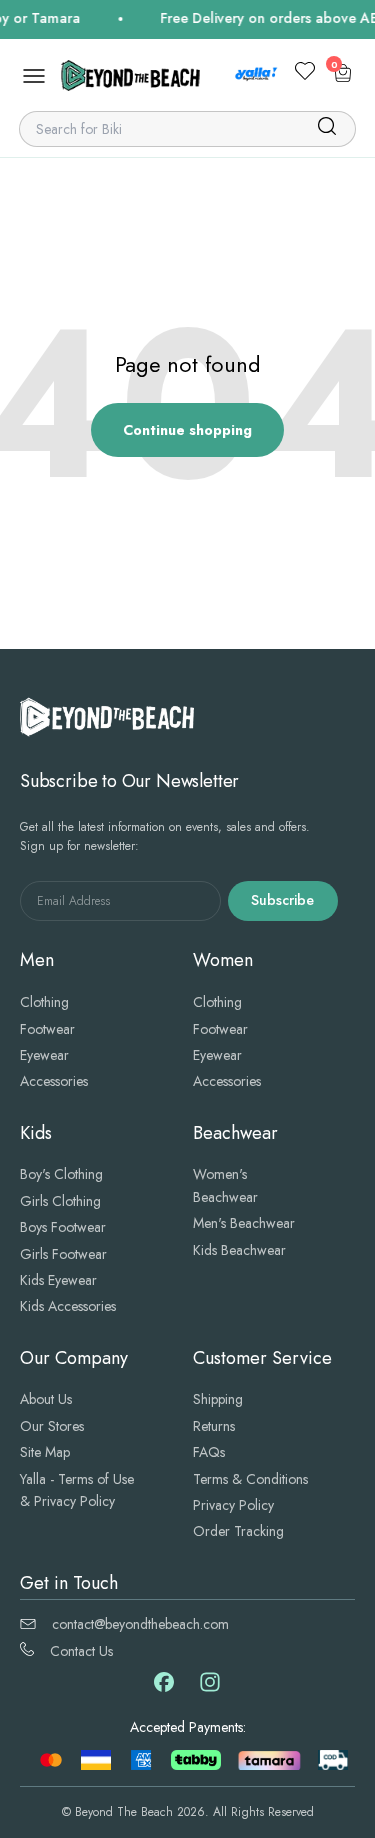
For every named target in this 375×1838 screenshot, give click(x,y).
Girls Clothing (60, 1201)
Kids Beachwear (239, 1250)
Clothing (44, 1002)
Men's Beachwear (244, 1223)
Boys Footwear (63, 1227)
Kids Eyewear (58, 1280)
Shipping (218, 1399)
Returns (214, 1426)
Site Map (45, 1452)
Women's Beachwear (225, 1185)
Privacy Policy (233, 1505)
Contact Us (81, 1651)
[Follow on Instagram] (210, 1689)
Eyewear (44, 1055)
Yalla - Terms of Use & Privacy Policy (77, 1490)
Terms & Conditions (250, 1479)
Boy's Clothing (61, 1174)
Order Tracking (238, 1531)
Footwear (47, 1029)
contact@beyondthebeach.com (140, 1624)
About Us (46, 1399)
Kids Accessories (68, 1306)
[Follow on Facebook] (164, 1687)
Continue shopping (187, 430)
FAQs (209, 1452)
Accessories (54, 1081)
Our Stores (52, 1426)
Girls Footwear (63, 1254)
